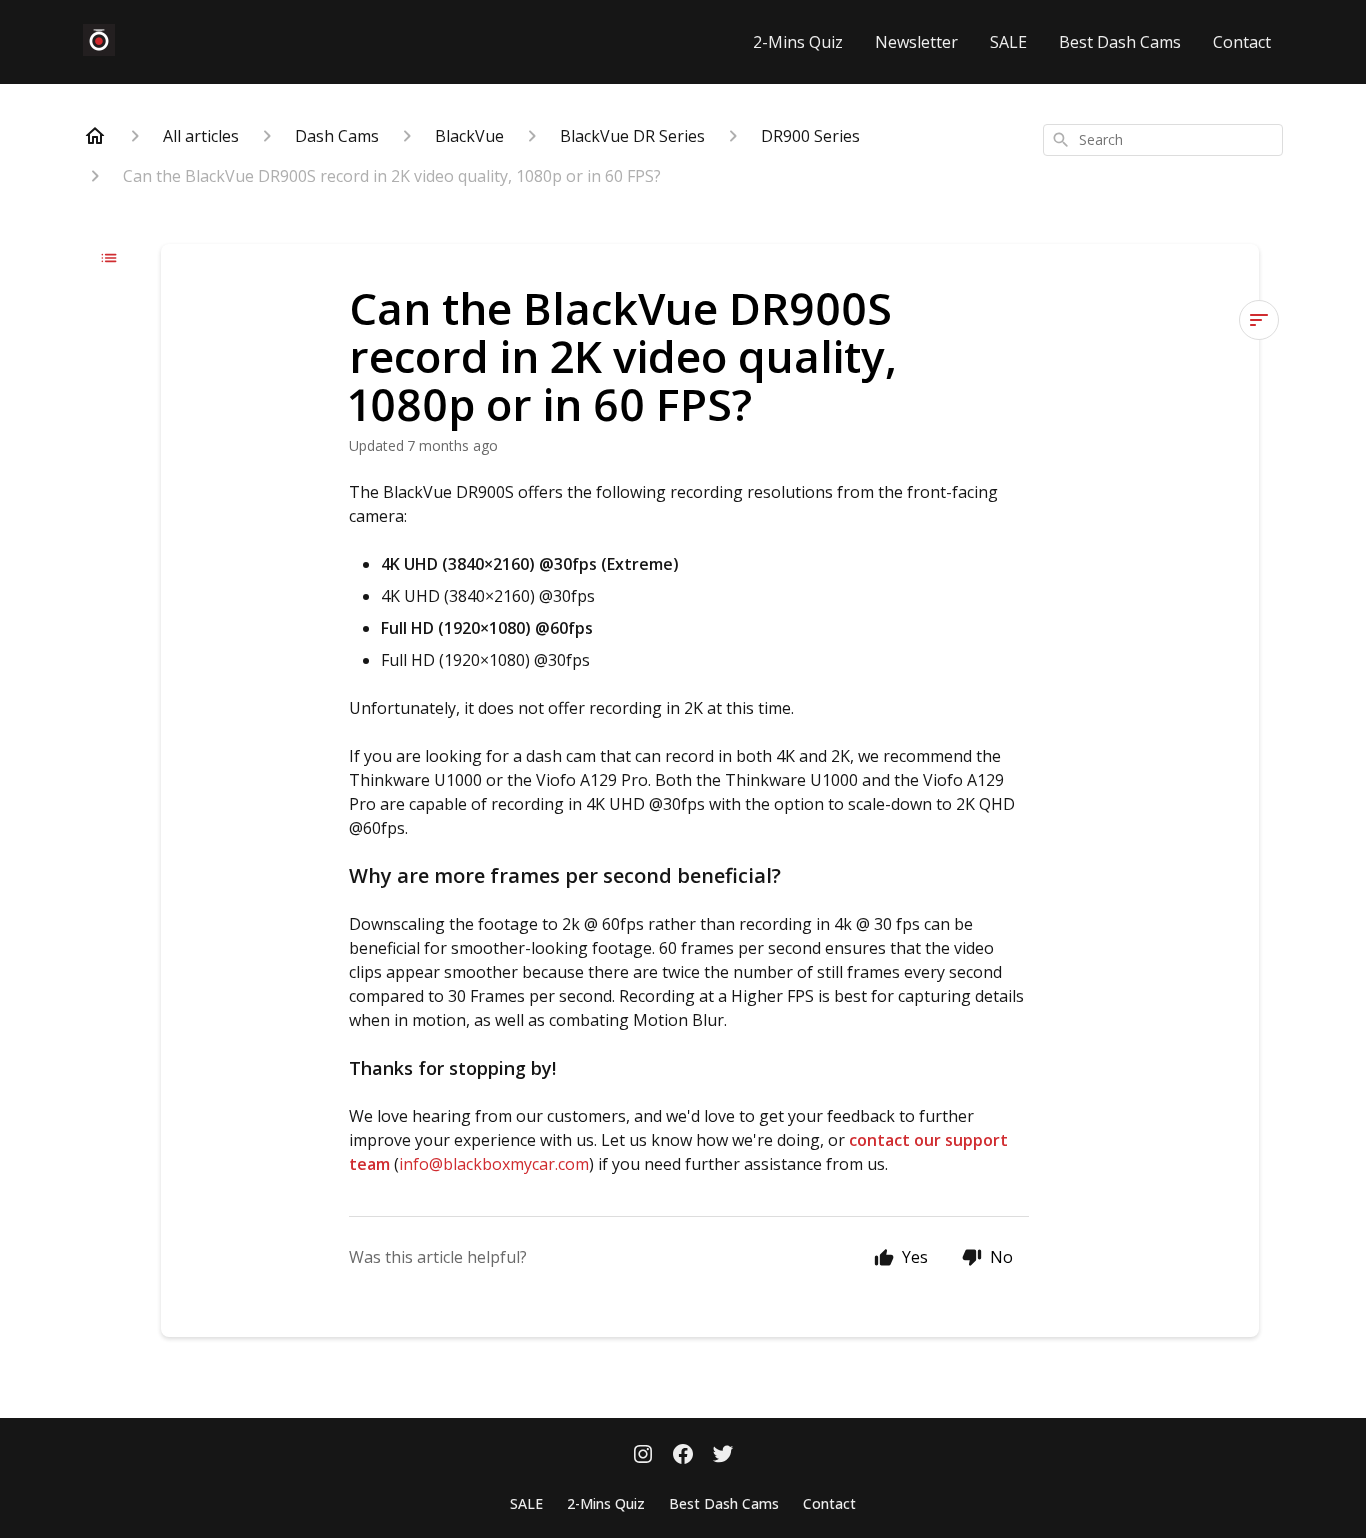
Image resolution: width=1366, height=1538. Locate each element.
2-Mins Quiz (798, 42)
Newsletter (916, 42)
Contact (1242, 42)
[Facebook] (683, 1456)
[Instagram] (643, 1456)
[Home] (95, 136)
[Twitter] (723, 1456)
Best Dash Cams (1120, 42)
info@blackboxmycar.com (494, 1164)
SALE (1008, 42)
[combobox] (1163, 140)
